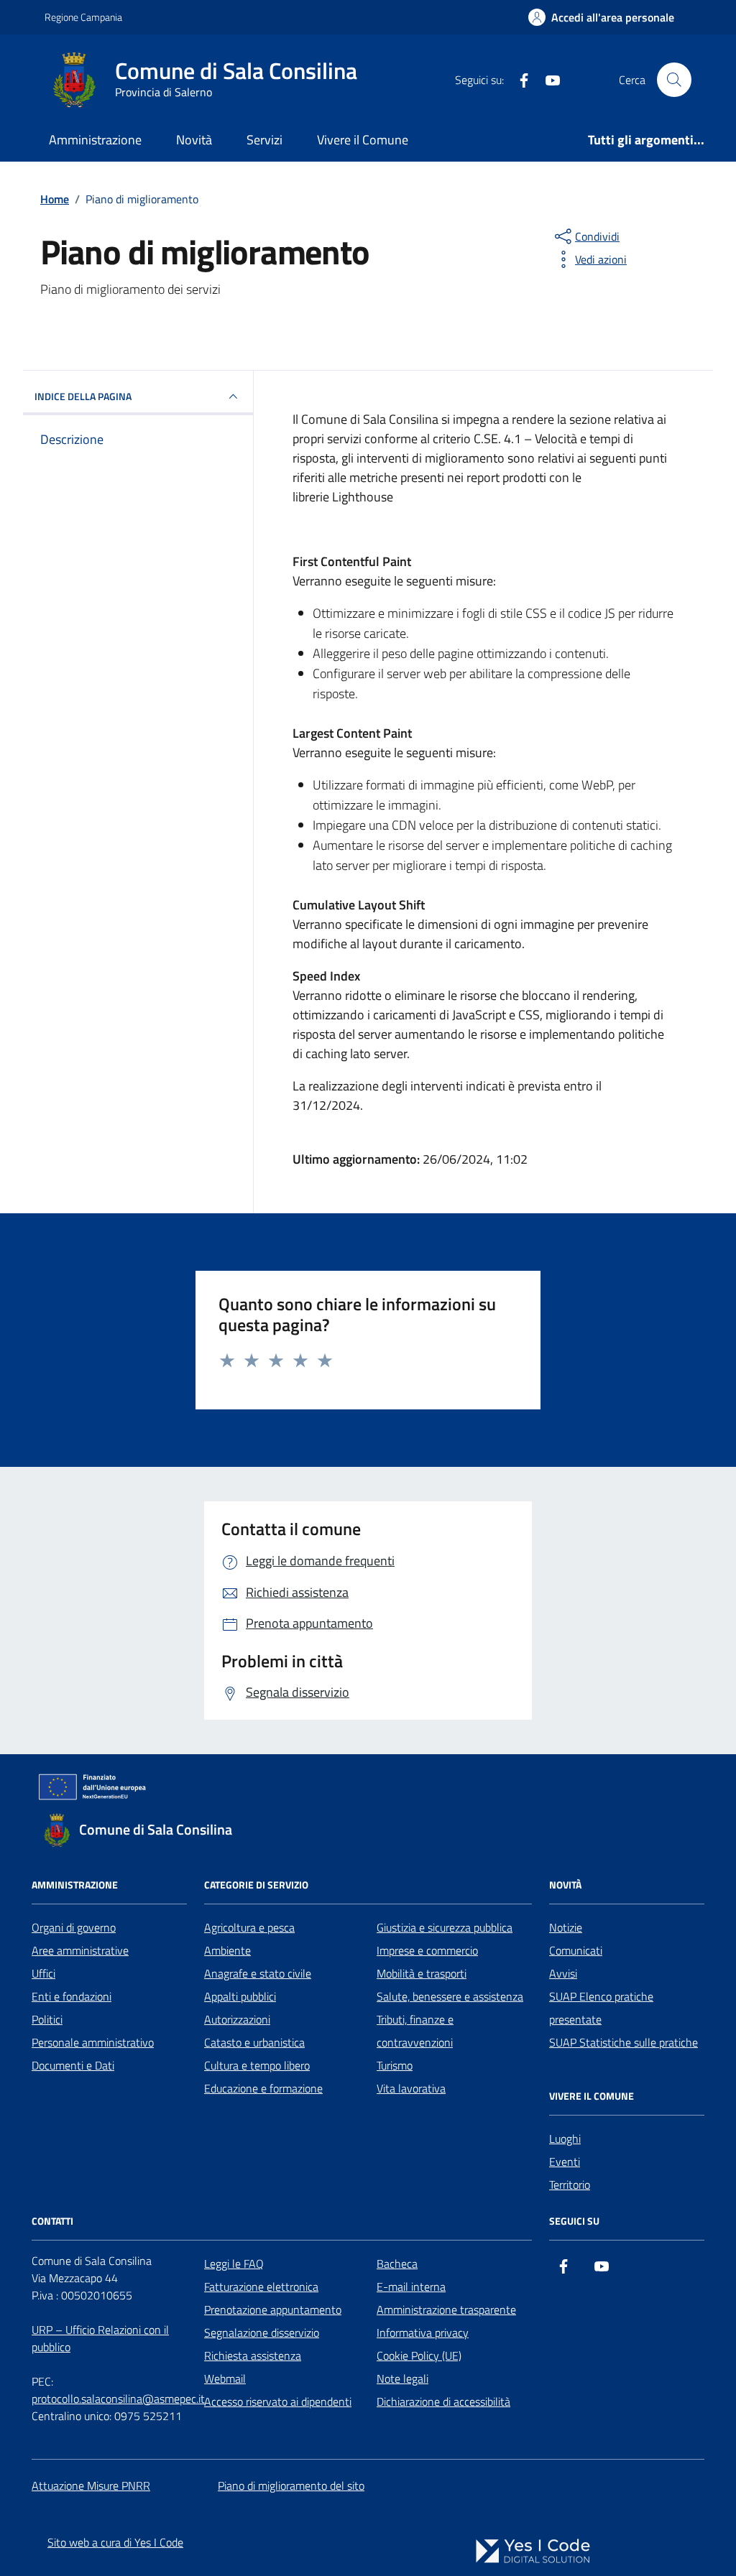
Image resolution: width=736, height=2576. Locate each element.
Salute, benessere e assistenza (450, 1996)
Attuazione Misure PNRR (91, 2485)
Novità (194, 140)
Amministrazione (95, 140)
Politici (47, 2019)
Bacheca (397, 2264)
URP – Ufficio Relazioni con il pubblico (100, 2338)
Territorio (570, 2184)
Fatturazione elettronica (261, 2287)
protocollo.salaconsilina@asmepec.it (118, 2399)
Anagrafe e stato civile (258, 1973)
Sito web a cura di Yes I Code (115, 2542)
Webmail (225, 2378)
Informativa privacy (423, 2332)
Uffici (43, 1973)
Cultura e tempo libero (257, 2065)
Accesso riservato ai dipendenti (278, 2401)
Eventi (565, 2162)
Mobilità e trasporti (422, 1973)
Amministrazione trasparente (446, 2309)
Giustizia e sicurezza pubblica (445, 1927)
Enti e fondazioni (72, 1996)
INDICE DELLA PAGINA (83, 396)
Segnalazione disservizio (262, 2332)
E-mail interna (411, 2287)
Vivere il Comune (363, 140)
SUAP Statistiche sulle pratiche (624, 2042)
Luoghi (565, 2139)
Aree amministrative (80, 1950)
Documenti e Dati (73, 2065)
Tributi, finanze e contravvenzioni (415, 2031)
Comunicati (576, 1950)
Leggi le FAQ (234, 2264)
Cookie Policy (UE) (419, 2355)
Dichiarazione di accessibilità (443, 2401)
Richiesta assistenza (253, 2355)
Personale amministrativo (93, 2042)
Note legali (402, 2378)
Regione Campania (83, 17)
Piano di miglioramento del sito (291, 2485)
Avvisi (563, 1973)
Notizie (566, 1927)
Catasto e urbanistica (254, 2042)
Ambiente (227, 1950)
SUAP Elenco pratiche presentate (601, 2008)
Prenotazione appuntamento (273, 2309)
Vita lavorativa (411, 2088)
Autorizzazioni (237, 2019)
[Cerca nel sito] (674, 80)
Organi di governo (74, 1927)
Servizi (264, 140)
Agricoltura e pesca (249, 1927)
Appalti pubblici (240, 1996)
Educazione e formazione (263, 2088)
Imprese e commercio (427, 1950)
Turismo (395, 2065)
